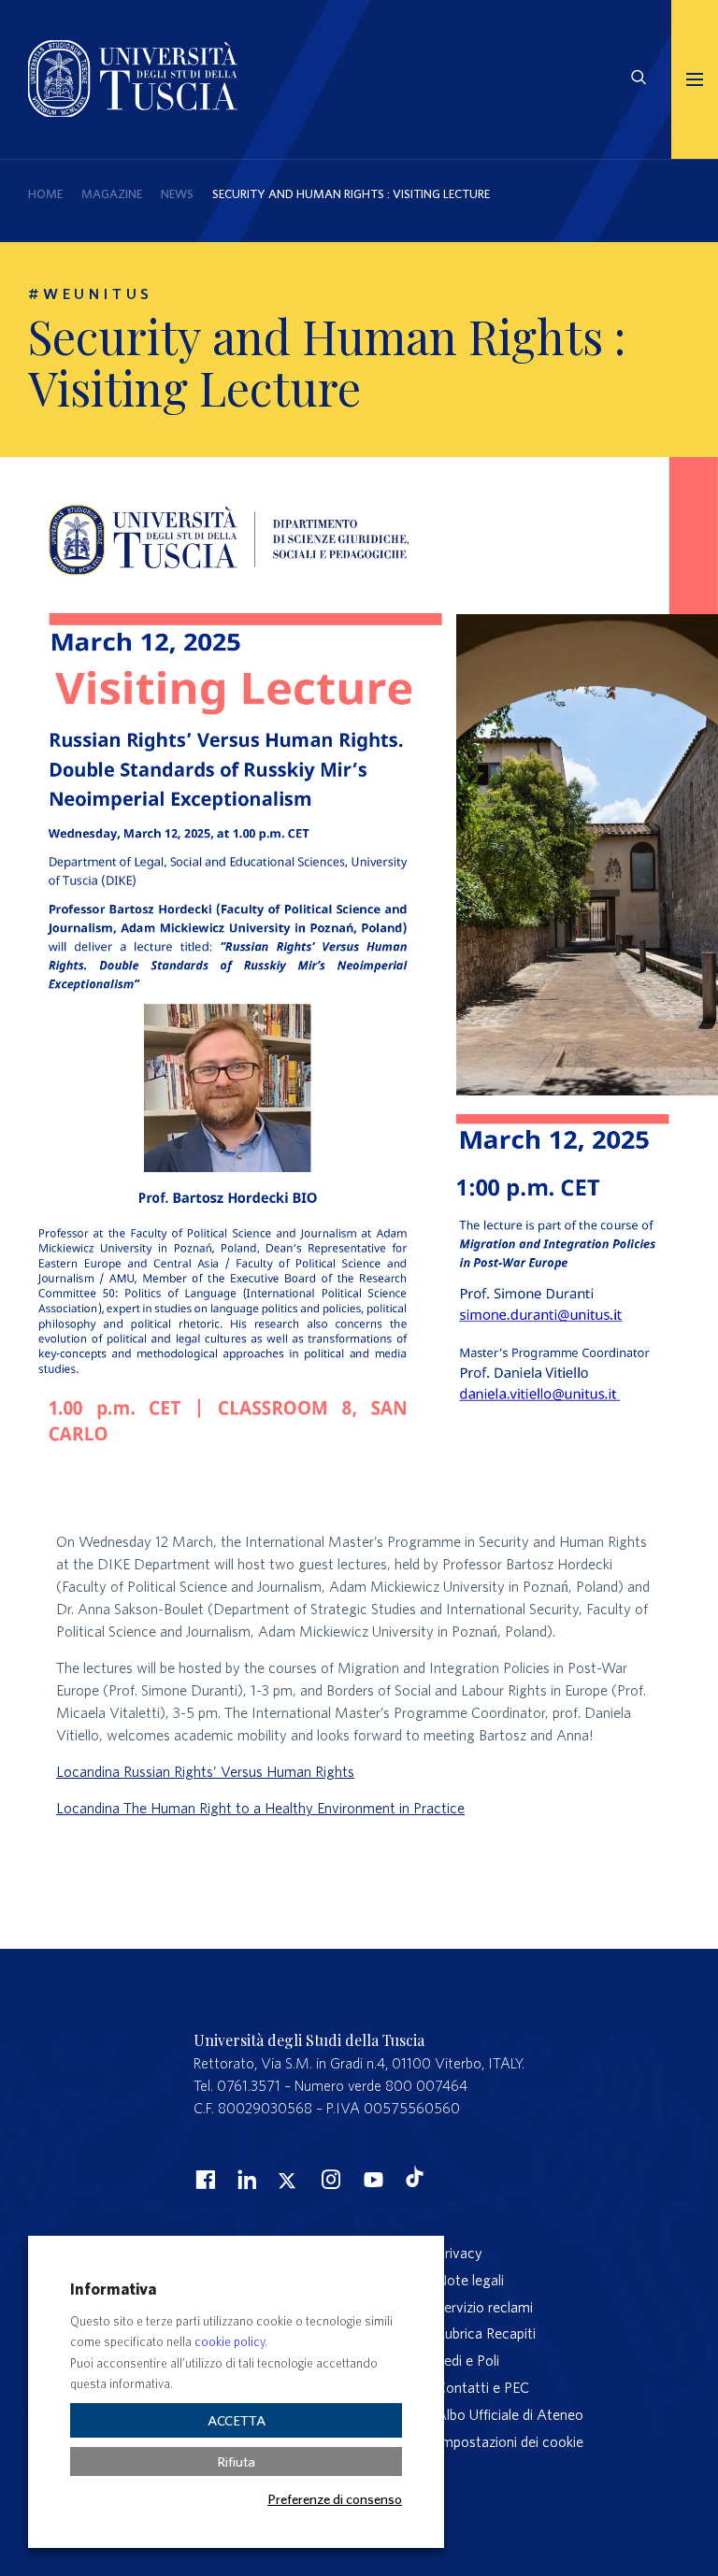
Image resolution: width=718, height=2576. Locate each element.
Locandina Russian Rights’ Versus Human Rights (205, 1771)
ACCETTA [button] (237, 2420)
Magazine (112, 194)
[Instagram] (329, 2179)
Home (45, 194)
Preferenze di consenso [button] (335, 2498)
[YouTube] (371, 2179)
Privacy (460, 2253)
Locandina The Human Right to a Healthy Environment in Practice (260, 1808)
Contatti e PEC (483, 2387)
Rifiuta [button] (236, 2462)
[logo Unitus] (133, 111)
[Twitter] (287, 2179)
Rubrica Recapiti (486, 2333)
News (177, 194)
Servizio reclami (485, 2307)
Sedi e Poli (468, 2360)
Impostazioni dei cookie (510, 2441)
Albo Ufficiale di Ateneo (510, 2414)
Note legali (470, 2280)
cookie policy (230, 2342)
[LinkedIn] (245, 2179)
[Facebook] (203, 2179)
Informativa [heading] (113, 2289)
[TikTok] (415, 2182)
